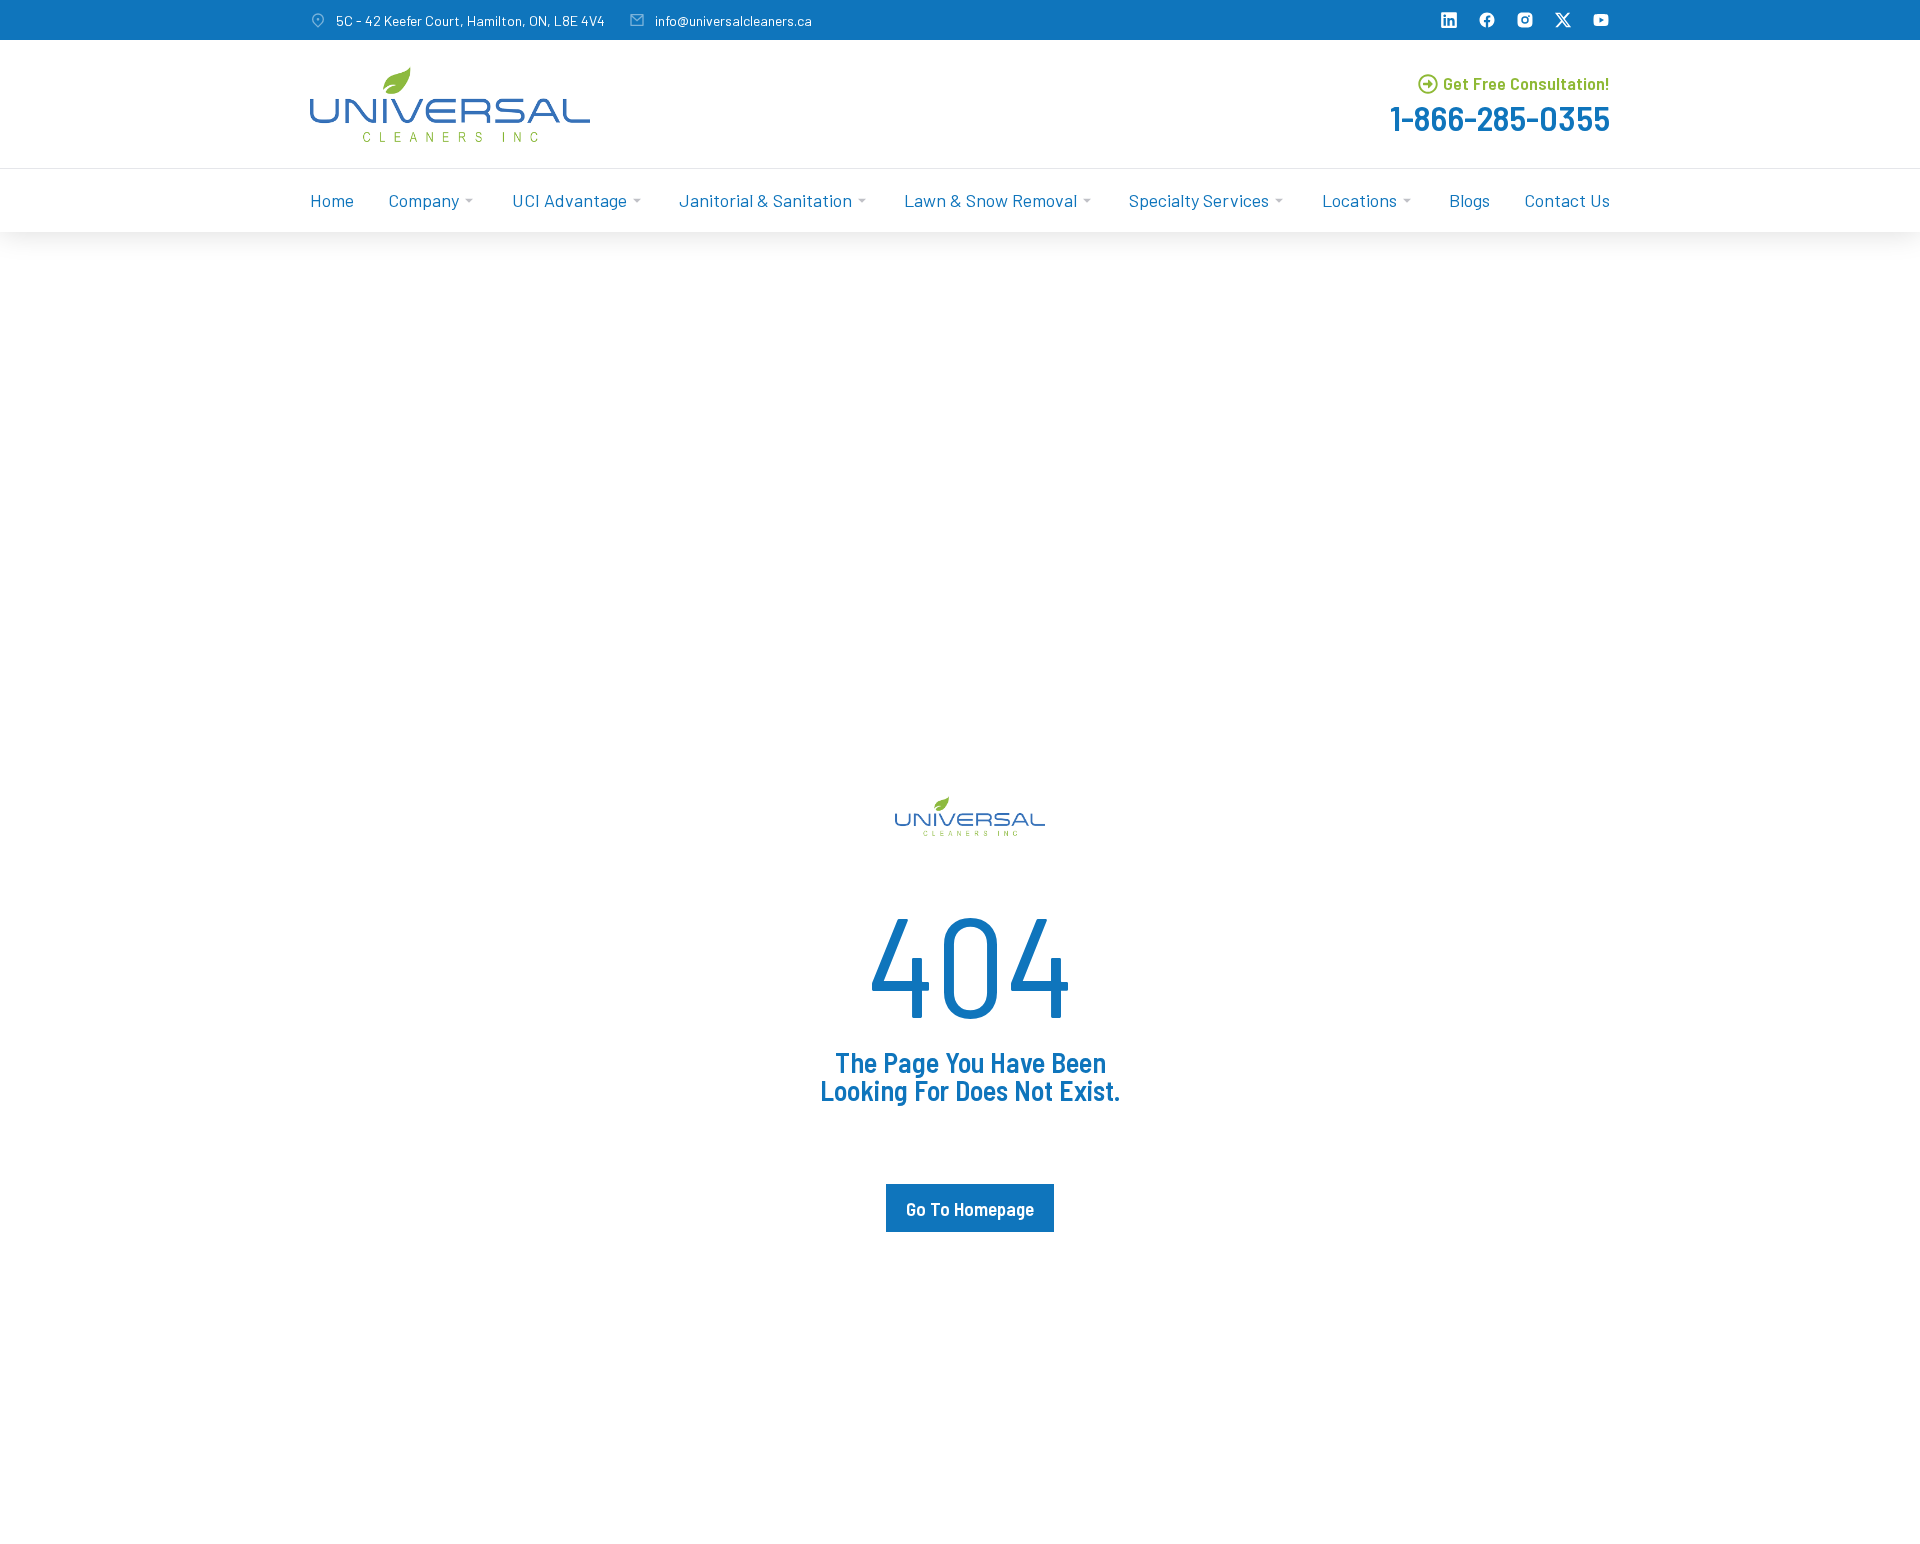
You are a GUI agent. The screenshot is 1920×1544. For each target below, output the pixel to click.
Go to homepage (970, 1208)
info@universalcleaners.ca (733, 20)
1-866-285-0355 (1500, 117)
